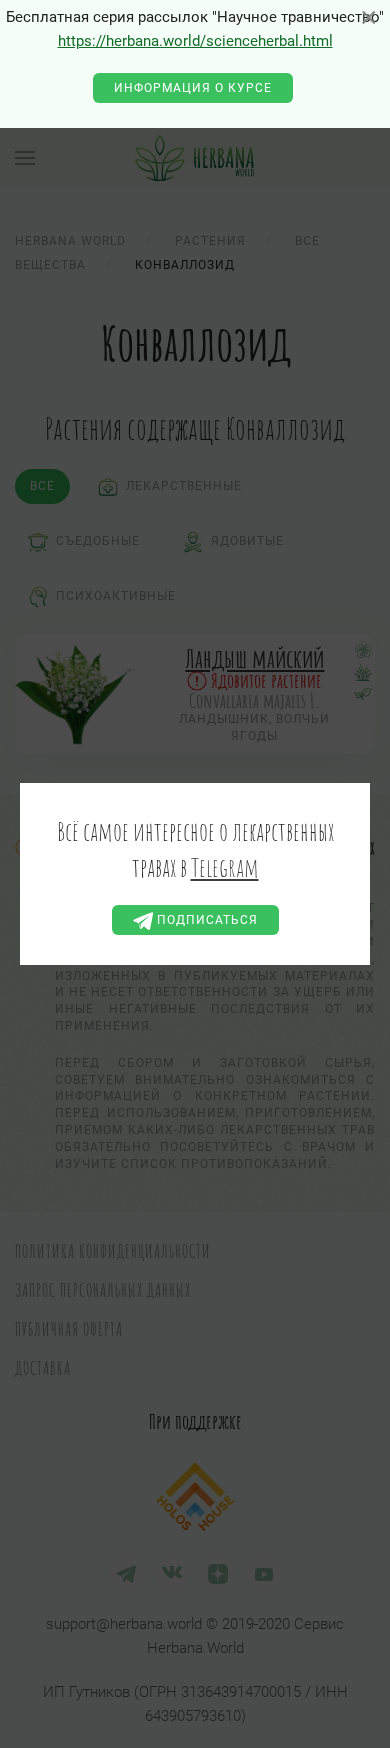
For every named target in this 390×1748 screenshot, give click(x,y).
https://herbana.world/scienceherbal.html (195, 41)
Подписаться (205, 920)
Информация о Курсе (193, 88)
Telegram (225, 867)
